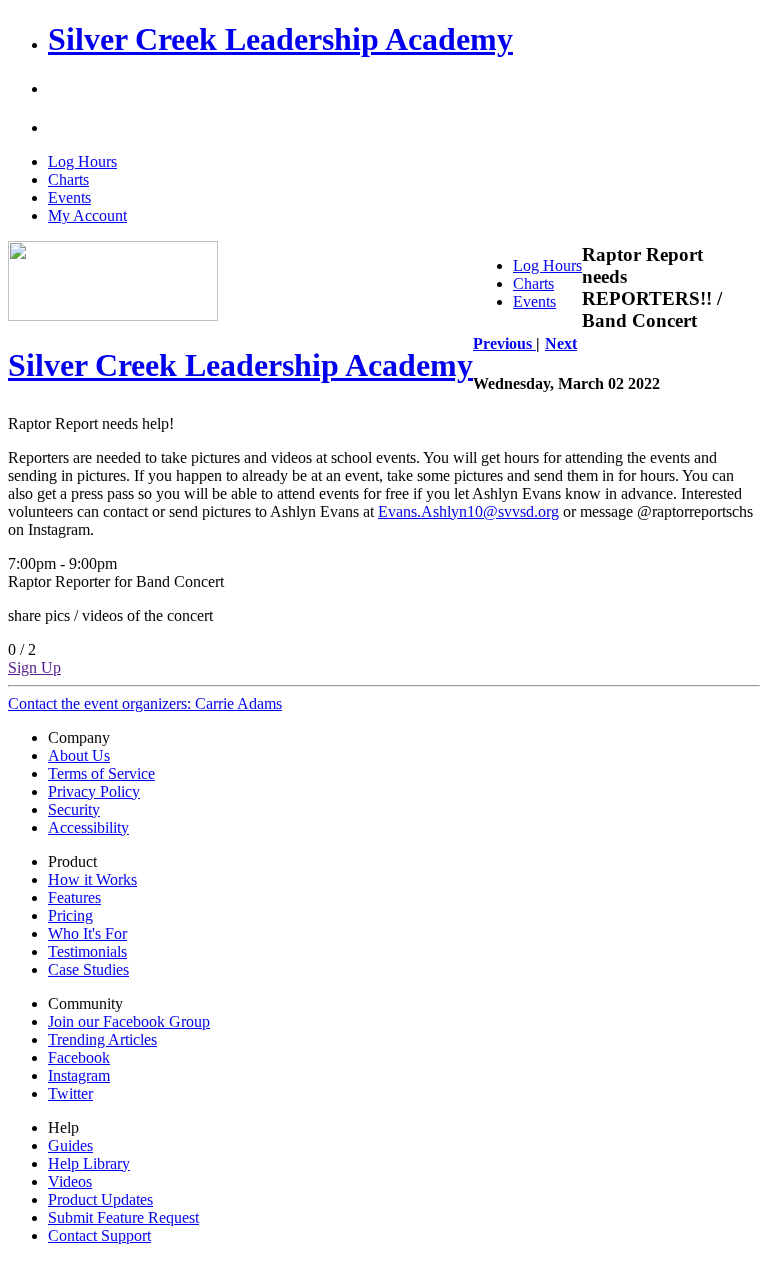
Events (69, 197)
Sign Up (34, 667)
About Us (79, 755)
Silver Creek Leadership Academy (280, 39)
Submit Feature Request (123, 1217)
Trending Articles (102, 1039)
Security (74, 809)
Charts (68, 179)
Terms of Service (101, 773)
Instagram (79, 1075)
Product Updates (100, 1199)
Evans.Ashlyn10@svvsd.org (468, 511)
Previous (504, 343)
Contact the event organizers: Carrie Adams (145, 703)
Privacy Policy (94, 791)
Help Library (89, 1163)
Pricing (70, 915)
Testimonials (87, 951)
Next (561, 343)
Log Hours (82, 161)
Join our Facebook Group (129, 1021)
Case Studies (88, 969)
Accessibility (88, 827)
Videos (70, 1181)
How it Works (92, 879)
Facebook (79, 1057)
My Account (87, 215)
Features (74, 897)
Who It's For (87, 933)
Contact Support (99, 1235)
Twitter (70, 1093)
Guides (70, 1145)
